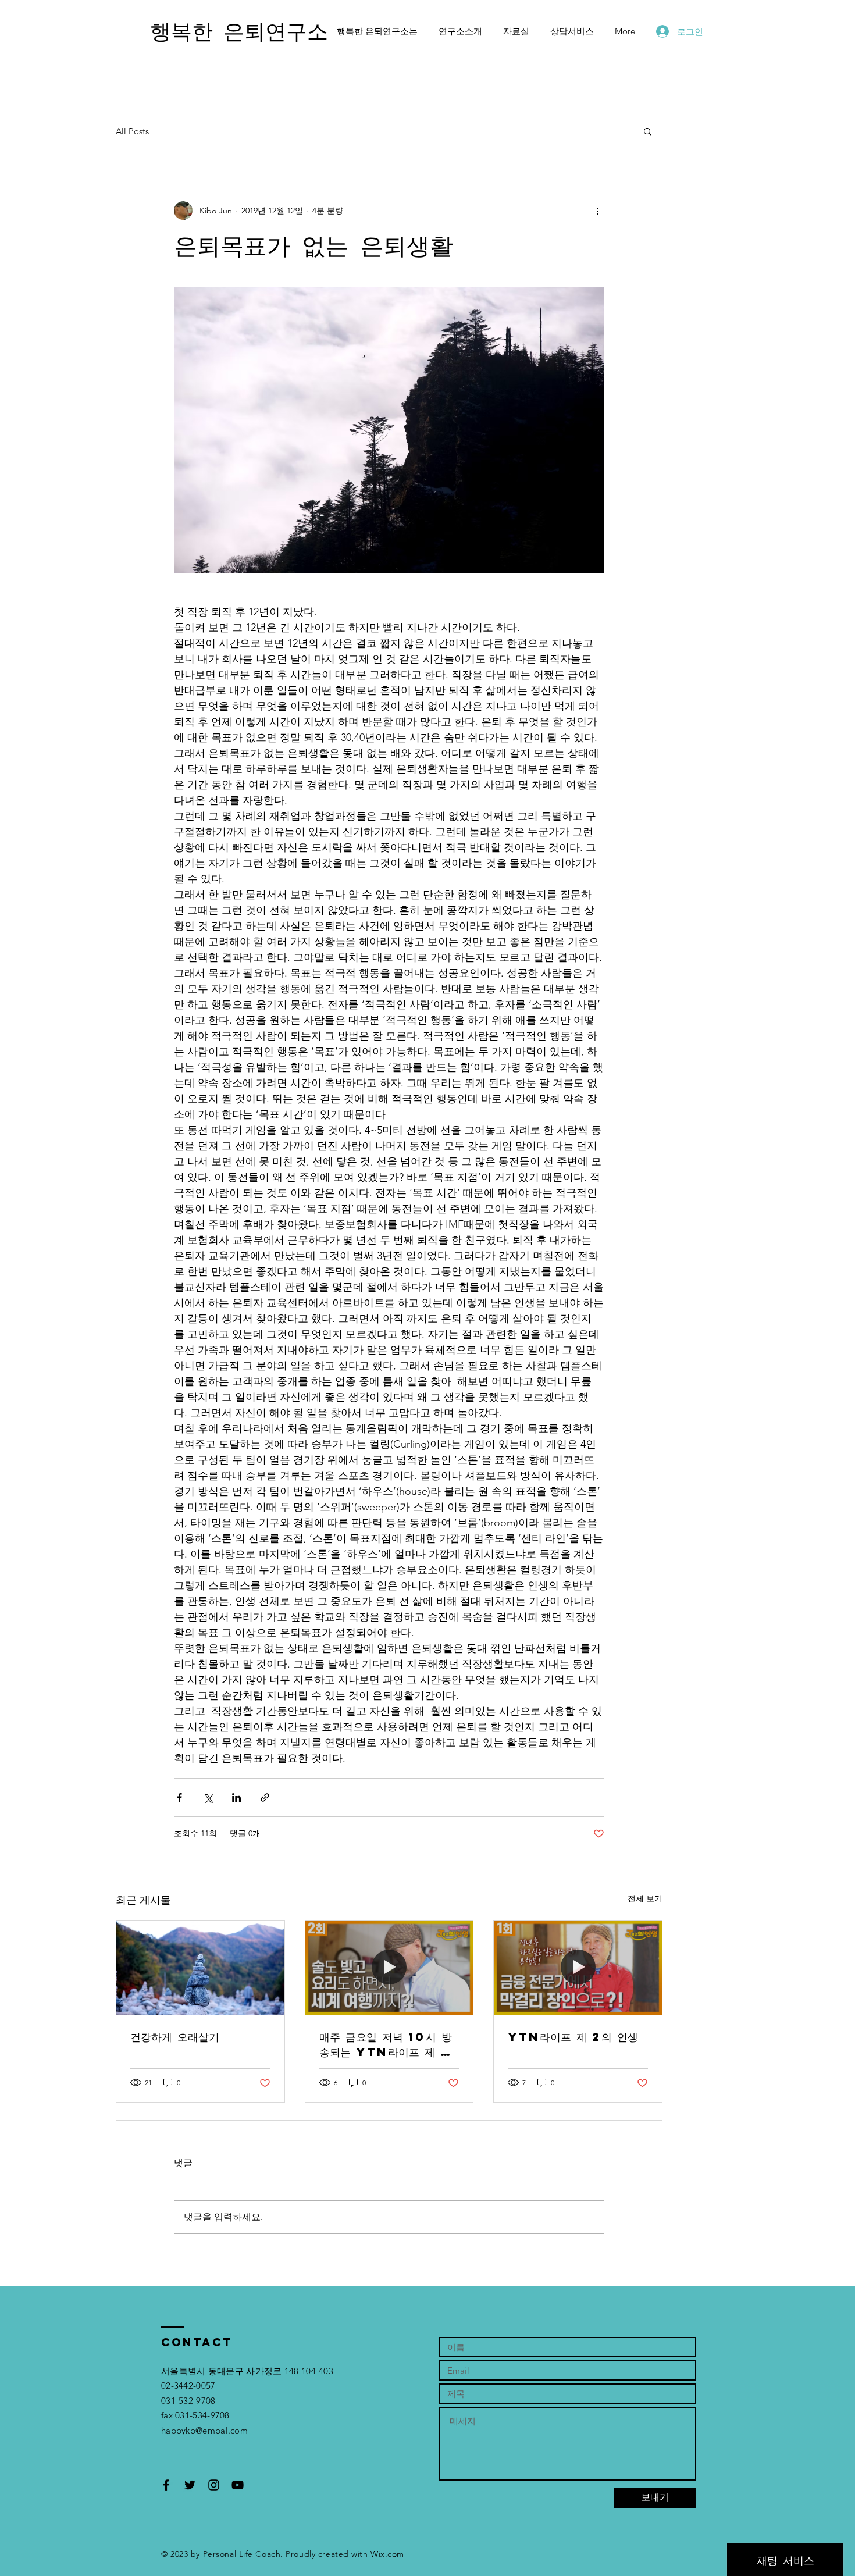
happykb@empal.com (204, 2430)
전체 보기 (645, 1898)
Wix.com (387, 2554)
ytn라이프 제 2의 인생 (573, 2037)
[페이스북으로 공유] (179, 1798)
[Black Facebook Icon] (166, 2485)
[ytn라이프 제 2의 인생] (578, 1968)
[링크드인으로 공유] (236, 1798)
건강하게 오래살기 (175, 2037)
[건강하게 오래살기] (200, 1968)
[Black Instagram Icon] (214, 2485)
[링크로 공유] (265, 1798)
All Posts (132, 131)
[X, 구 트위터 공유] (208, 1798)
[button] (648, 131)
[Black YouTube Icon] (238, 2485)
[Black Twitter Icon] (190, 2485)
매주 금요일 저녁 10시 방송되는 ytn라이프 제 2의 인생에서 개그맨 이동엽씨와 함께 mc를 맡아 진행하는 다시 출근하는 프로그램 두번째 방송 (389, 2044)
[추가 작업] (597, 211)
